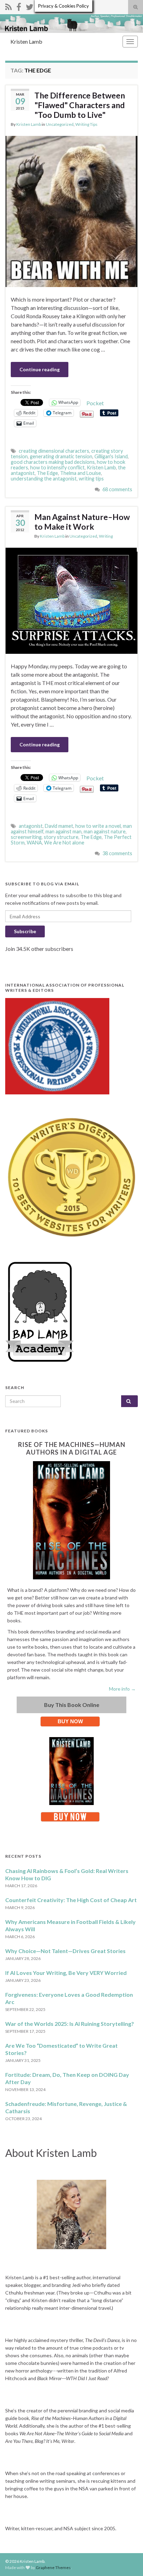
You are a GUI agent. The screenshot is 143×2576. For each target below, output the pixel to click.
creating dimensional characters (54, 451)
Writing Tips (86, 124)
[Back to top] (127, 2560)
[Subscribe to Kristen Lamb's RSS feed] (9, 6)
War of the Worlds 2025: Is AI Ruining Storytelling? (70, 2024)
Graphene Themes (53, 2568)
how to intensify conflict (57, 467)
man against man (64, 831)
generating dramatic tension (61, 456)
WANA (34, 843)
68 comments (117, 489)
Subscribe (25, 931)
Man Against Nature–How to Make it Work (82, 522)
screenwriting (26, 837)
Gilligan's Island (111, 456)
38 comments (117, 853)
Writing (106, 536)
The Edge (47, 473)
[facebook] (19, 6)
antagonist (31, 826)
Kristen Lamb (26, 41)
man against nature (105, 831)
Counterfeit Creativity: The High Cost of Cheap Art (71, 1900)
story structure (61, 837)
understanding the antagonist (44, 479)
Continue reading (40, 369)
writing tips (91, 479)
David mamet (59, 826)
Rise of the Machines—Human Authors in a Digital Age (72, 1448)
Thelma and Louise (81, 473)
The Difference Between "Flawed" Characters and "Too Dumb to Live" (80, 105)
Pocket (95, 403)
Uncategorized (60, 124)
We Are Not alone (64, 843)
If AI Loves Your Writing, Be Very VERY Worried (66, 1973)
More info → (122, 1689)
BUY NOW (70, 1721)
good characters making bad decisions (53, 462)
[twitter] (30, 6)
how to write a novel (98, 826)
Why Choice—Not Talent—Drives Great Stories (65, 1951)
